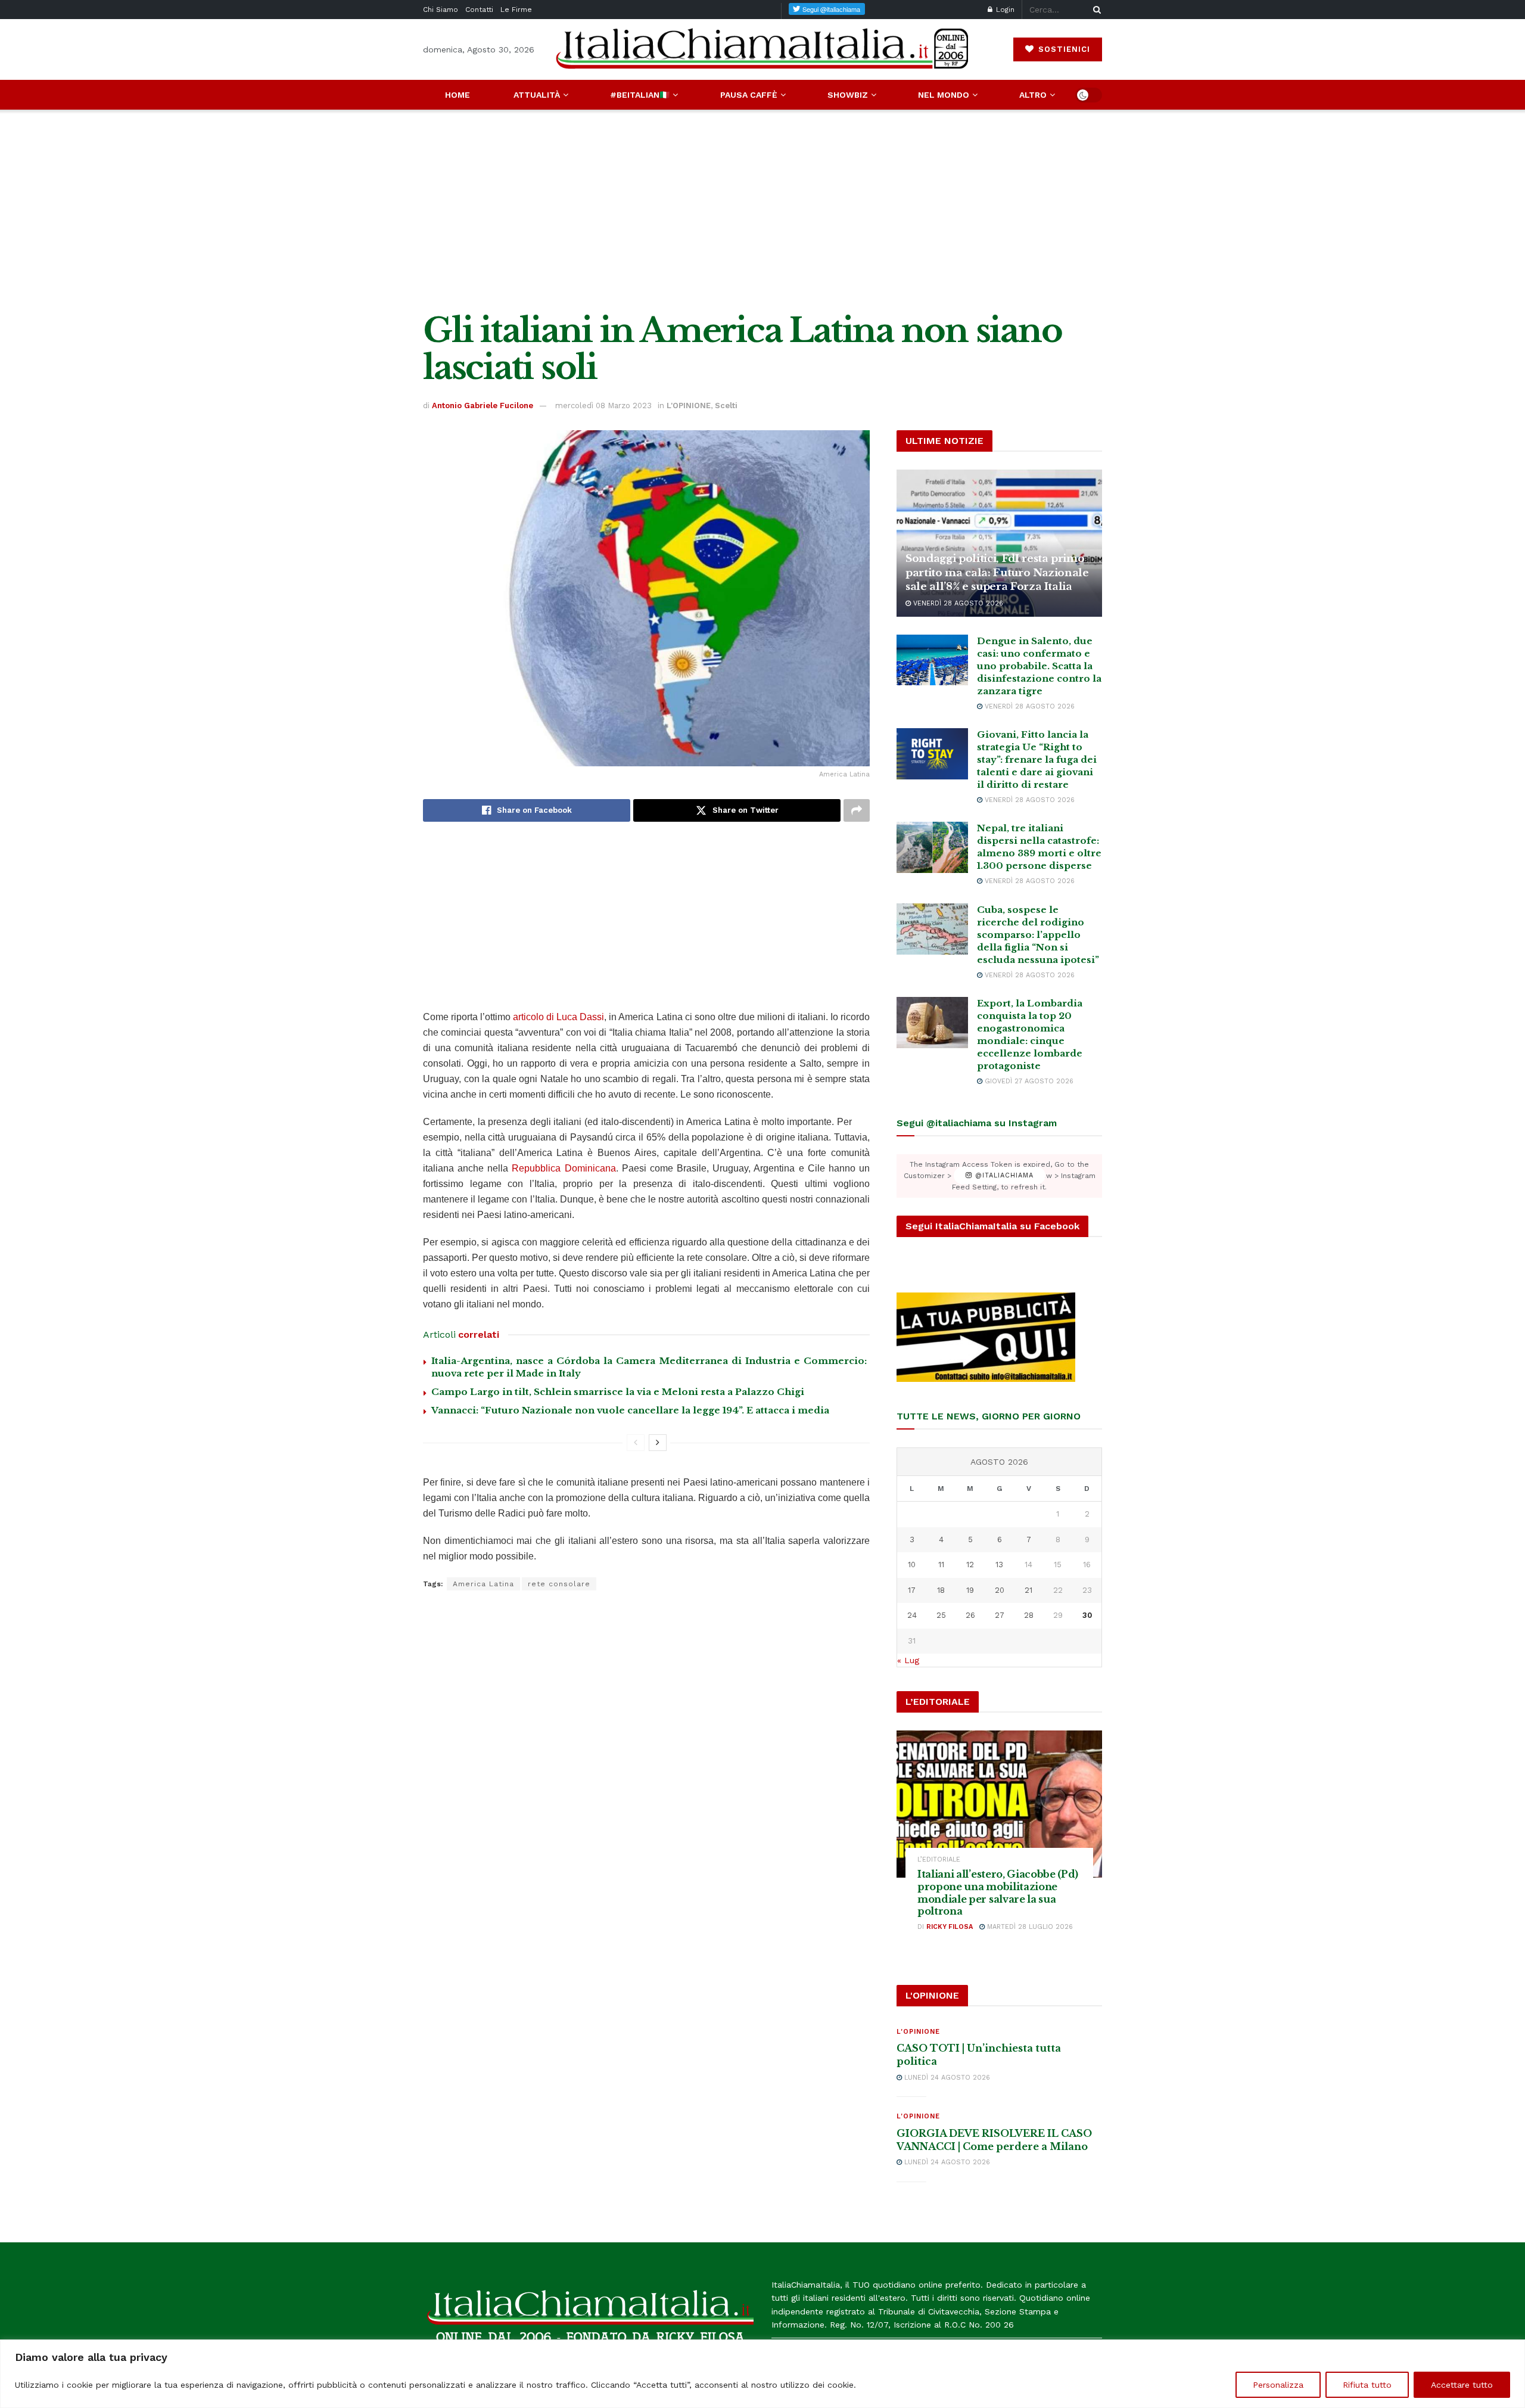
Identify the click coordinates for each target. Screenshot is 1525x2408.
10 (912, 1565)
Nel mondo (944, 95)
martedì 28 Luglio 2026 (1029, 1927)
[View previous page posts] (636, 1443)
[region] (762, 2374)
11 (941, 1565)
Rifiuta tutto (1367, 2385)
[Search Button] (1095, 10)
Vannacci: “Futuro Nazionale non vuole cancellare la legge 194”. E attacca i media (630, 1410)
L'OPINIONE (689, 406)
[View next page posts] (658, 1443)
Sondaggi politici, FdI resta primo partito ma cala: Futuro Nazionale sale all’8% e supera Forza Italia (997, 573)
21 (1028, 1590)
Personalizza (1278, 2385)
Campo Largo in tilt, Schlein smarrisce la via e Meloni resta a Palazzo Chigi (618, 1392)
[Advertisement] (762, 211)
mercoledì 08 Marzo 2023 (603, 406)
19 (970, 1590)
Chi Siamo (441, 10)
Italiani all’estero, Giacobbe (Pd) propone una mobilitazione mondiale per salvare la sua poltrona (998, 1893)
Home (457, 95)
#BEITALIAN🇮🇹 (640, 95)
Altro (1033, 95)
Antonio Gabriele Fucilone (483, 406)
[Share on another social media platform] (857, 810)
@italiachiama (1003, 1176)
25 (941, 1615)
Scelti (726, 406)
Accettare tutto (1462, 2385)
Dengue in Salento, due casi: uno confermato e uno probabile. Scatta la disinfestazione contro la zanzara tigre (1039, 666)
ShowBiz (848, 95)
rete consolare (559, 1584)
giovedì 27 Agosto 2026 (1028, 1081)
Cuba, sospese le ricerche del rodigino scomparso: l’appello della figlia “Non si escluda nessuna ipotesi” (1038, 935)
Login (1004, 10)
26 (970, 1615)
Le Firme (516, 10)
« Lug (908, 1660)
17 (912, 1590)
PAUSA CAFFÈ (749, 95)
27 (1000, 1615)
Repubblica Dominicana (564, 1168)
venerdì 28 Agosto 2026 (957, 603)
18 (941, 1590)
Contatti (479, 10)
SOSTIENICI (1063, 49)
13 (999, 1565)
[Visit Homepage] (762, 49)
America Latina (483, 1584)
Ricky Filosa (950, 1927)
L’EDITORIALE (939, 1859)
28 (1029, 1615)
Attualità (537, 95)
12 (970, 1565)
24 (912, 1615)
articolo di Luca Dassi (558, 1017)
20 (1000, 1590)
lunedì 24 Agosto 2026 (946, 2078)
